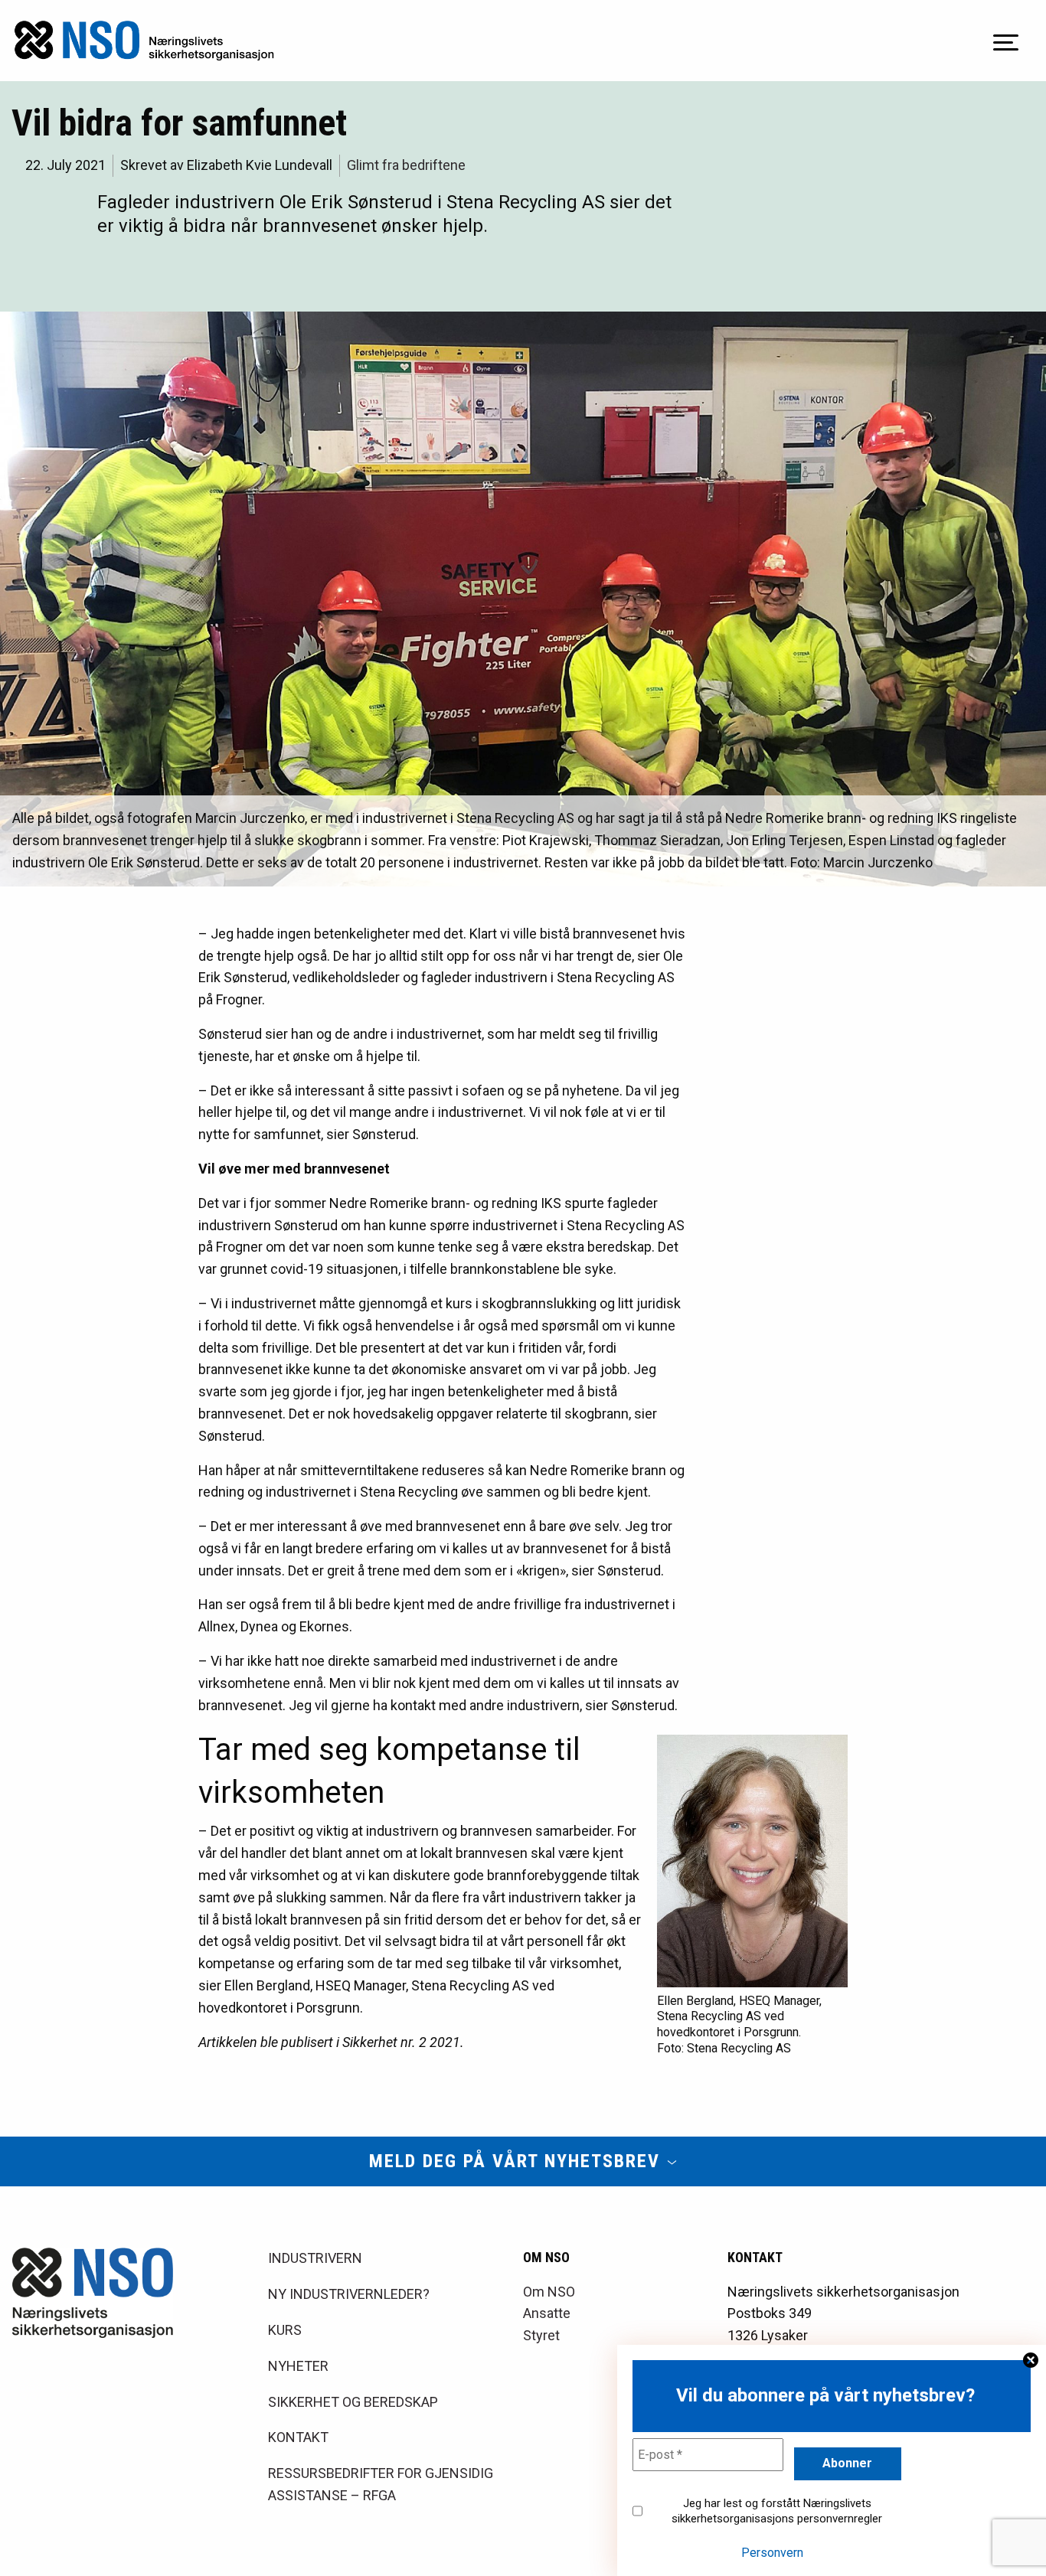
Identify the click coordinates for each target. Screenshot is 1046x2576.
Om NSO (549, 2292)
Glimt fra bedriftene (406, 165)
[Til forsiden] (144, 41)
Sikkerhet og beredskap (353, 2402)
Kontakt (298, 2437)
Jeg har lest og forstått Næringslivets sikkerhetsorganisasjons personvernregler (777, 2511)
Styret (541, 2335)
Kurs (285, 2330)
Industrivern (315, 2258)
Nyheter (298, 2366)
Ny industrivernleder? (349, 2294)
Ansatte (547, 2313)
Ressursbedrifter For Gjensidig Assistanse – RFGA (381, 2484)
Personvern (772, 2553)
